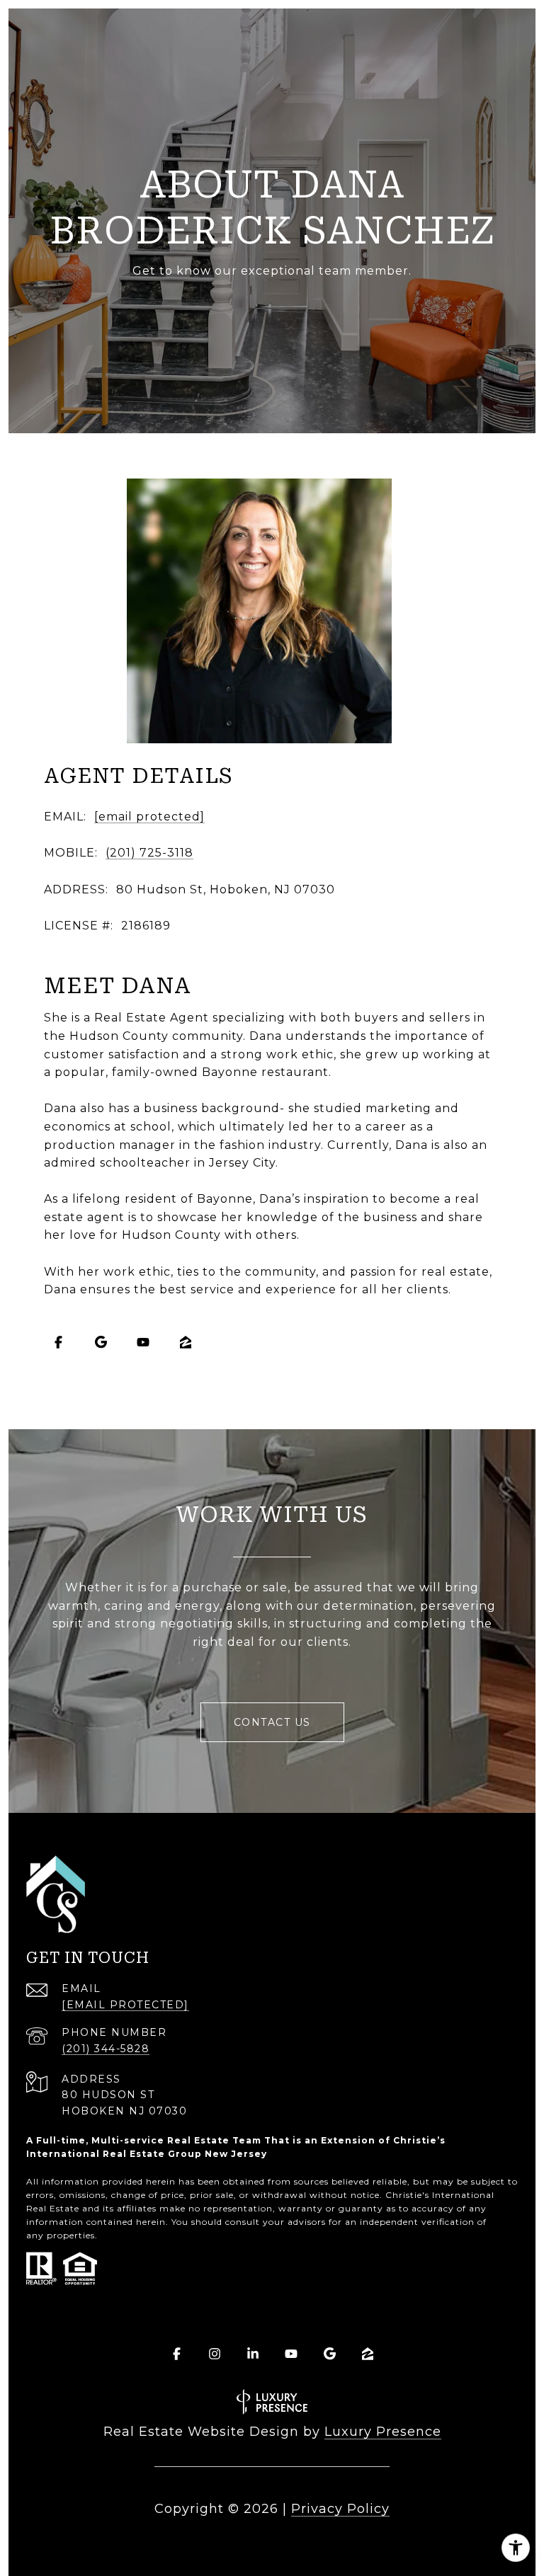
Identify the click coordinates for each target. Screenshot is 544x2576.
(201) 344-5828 (106, 2049)
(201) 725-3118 (149, 853)
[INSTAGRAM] (215, 2354)
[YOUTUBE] (143, 1342)
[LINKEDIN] (253, 2354)
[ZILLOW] (186, 1342)
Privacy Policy (340, 2509)
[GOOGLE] (101, 1342)
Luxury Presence (383, 2432)
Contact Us (272, 1722)
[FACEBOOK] (58, 1342)
